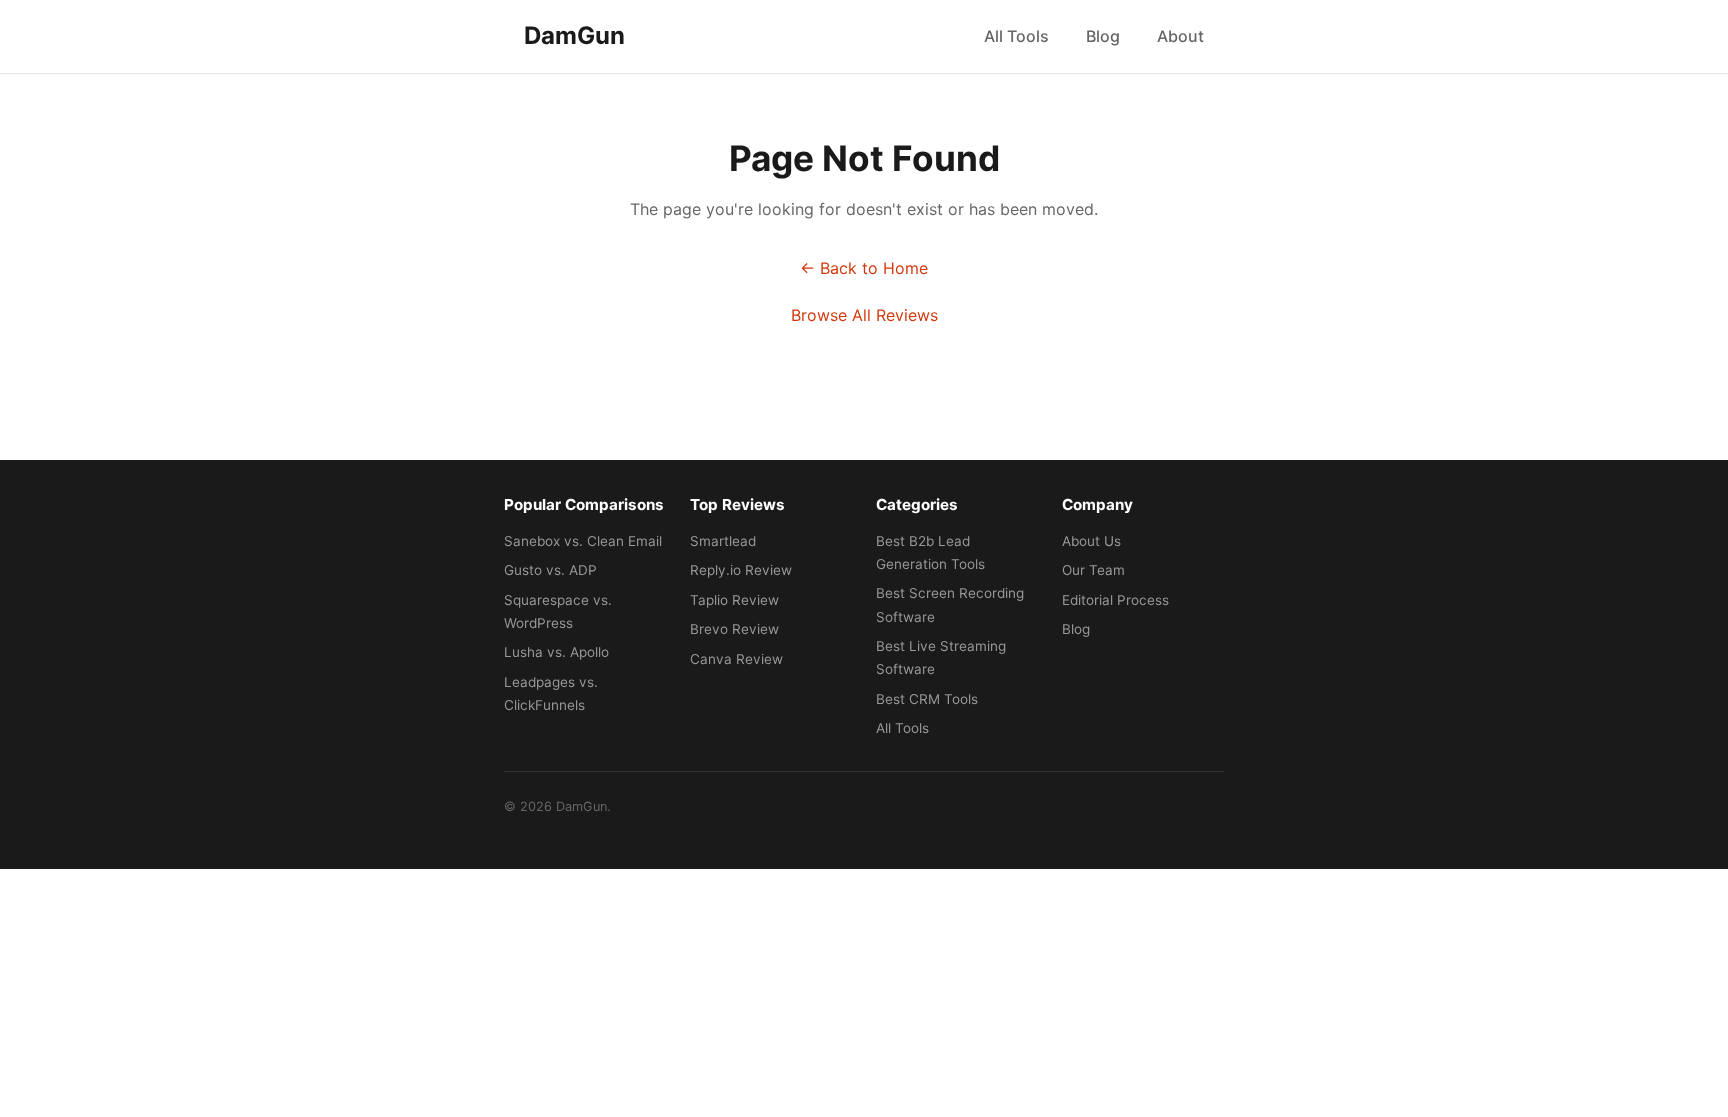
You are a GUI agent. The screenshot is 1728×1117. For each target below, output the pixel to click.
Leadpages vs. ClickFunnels (551, 693)
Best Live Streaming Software (941, 657)
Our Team (1093, 570)
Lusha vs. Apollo (556, 652)
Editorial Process (1115, 600)
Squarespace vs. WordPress (558, 611)
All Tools (1016, 36)
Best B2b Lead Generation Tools (930, 552)
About (1180, 36)
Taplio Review (734, 600)
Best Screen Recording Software (950, 604)
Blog (1103, 36)
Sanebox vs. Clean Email (583, 541)
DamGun (574, 35)
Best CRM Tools (927, 699)
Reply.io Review (741, 570)
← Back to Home (864, 268)
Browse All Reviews (864, 315)
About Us (1091, 541)
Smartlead (723, 541)
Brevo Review (734, 629)
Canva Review (736, 659)
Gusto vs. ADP (550, 570)
